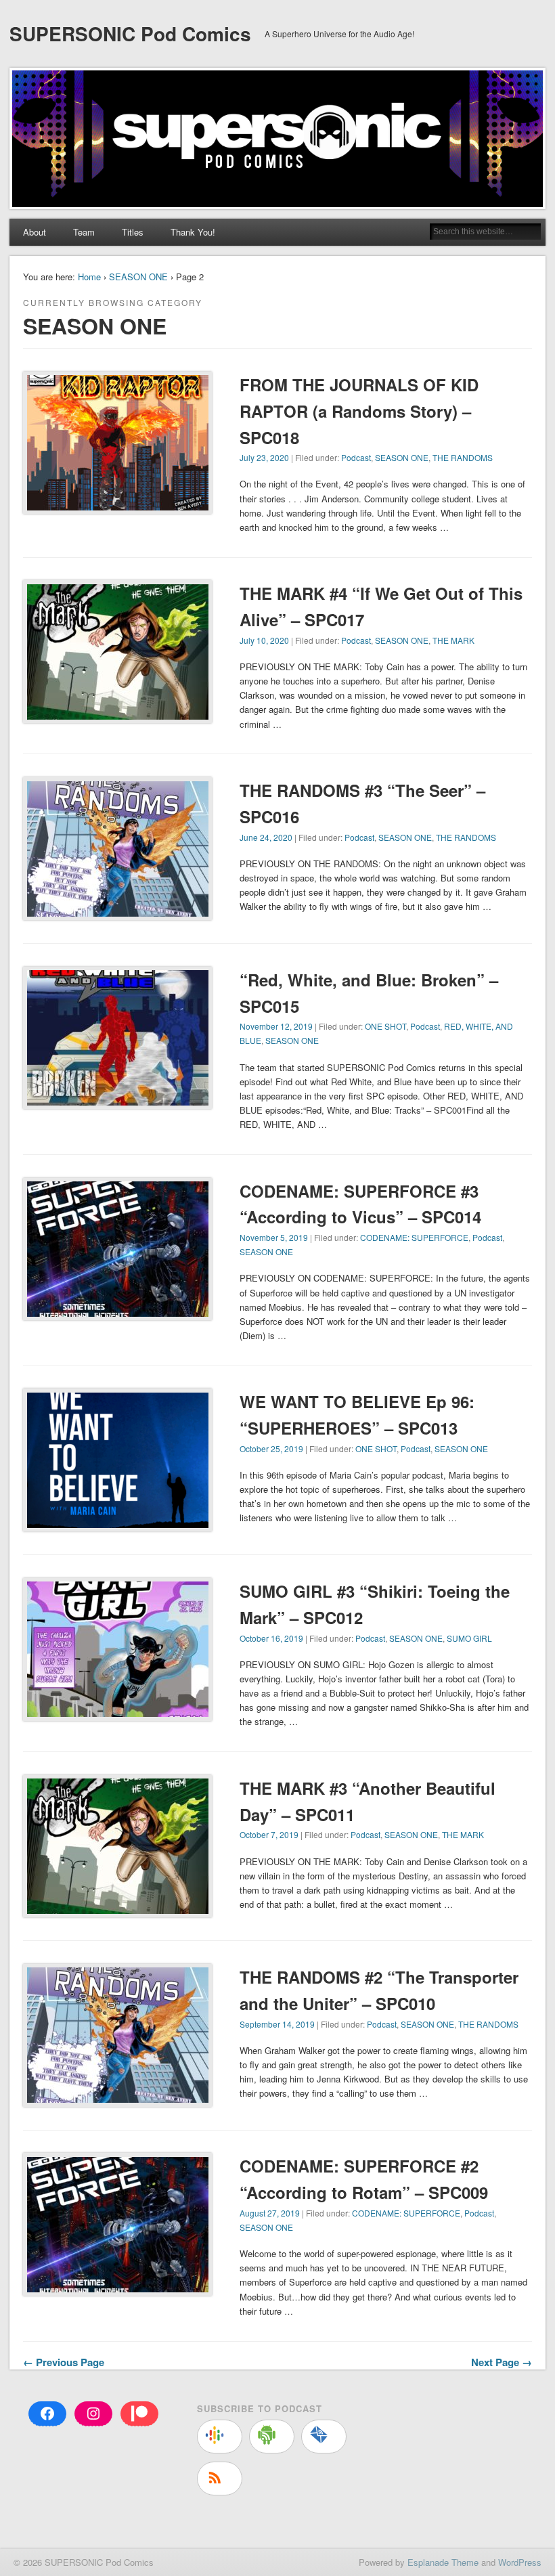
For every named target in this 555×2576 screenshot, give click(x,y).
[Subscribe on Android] (272, 2437)
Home (89, 277)
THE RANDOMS (463, 457)
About (35, 232)
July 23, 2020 (264, 457)
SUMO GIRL (469, 1638)
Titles (133, 232)
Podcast (356, 457)
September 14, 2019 (277, 2024)
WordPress (520, 2562)
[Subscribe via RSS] (220, 2479)
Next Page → (502, 2362)
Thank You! (193, 232)
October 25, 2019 (271, 1448)
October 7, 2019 (269, 1834)
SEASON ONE (138, 277)
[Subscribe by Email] (324, 2437)
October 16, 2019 (271, 1638)
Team (84, 232)
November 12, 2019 (276, 1026)
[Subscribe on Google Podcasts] (220, 2437)
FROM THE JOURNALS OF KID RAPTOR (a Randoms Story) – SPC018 (359, 411)
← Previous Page (64, 2362)
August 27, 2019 (270, 2213)
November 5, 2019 (274, 1237)
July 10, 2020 (264, 640)
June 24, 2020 (266, 837)
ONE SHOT (385, 1026)
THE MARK (453, 640)
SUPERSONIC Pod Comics (130, 34)
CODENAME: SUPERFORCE (414, 1237)
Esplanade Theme (443, 2562)
